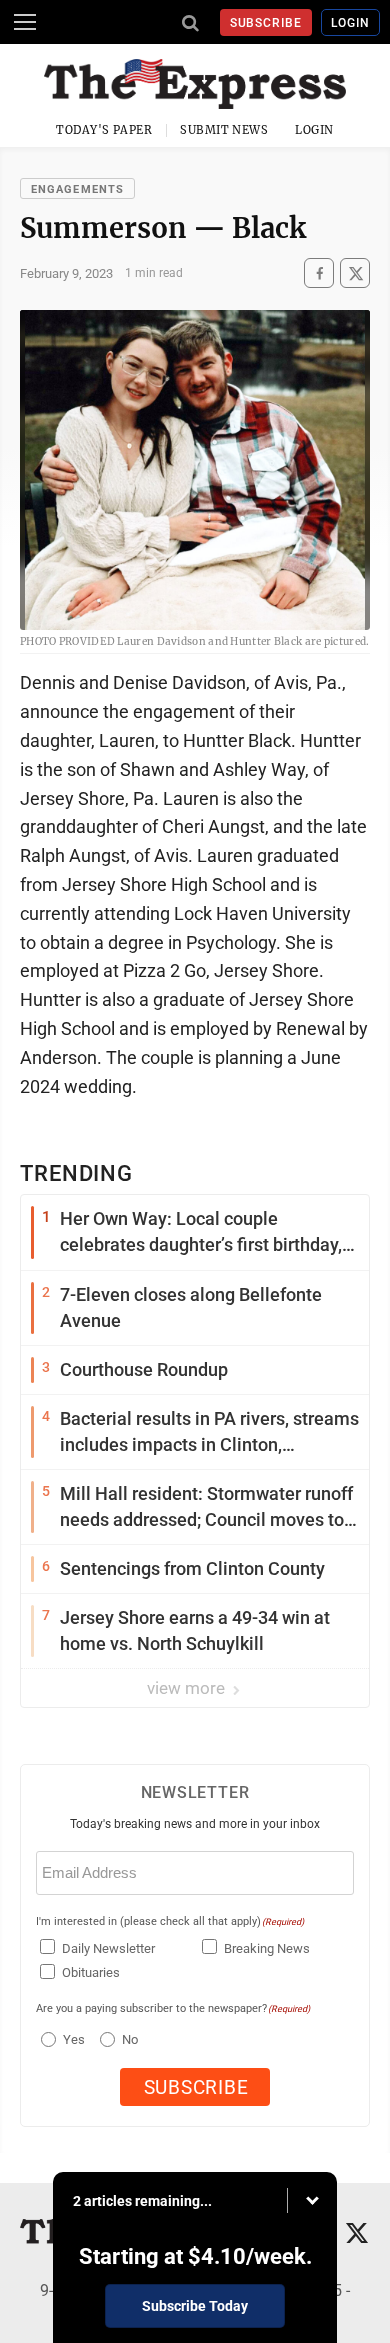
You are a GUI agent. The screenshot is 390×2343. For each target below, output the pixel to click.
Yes (71, 2039)
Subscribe (266, 23)
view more (188, 1688)
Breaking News (267, 1948)
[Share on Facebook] (319, 273)
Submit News (224, 130)
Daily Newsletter (108, 1948)
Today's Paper (104, 130)
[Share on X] (355, 273)
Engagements (77, 189)
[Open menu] (25, 22)
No (130, 2039)
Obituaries (91, 1972)
